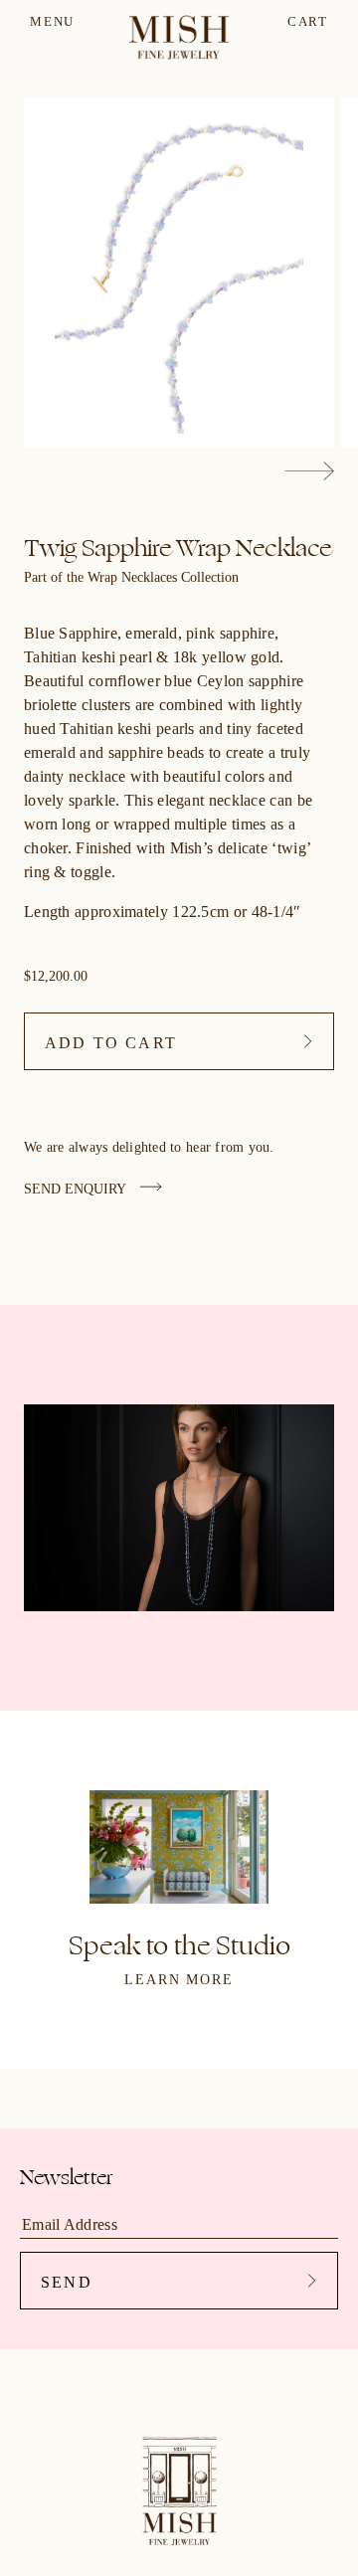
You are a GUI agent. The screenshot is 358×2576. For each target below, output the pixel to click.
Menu (52, 21)
